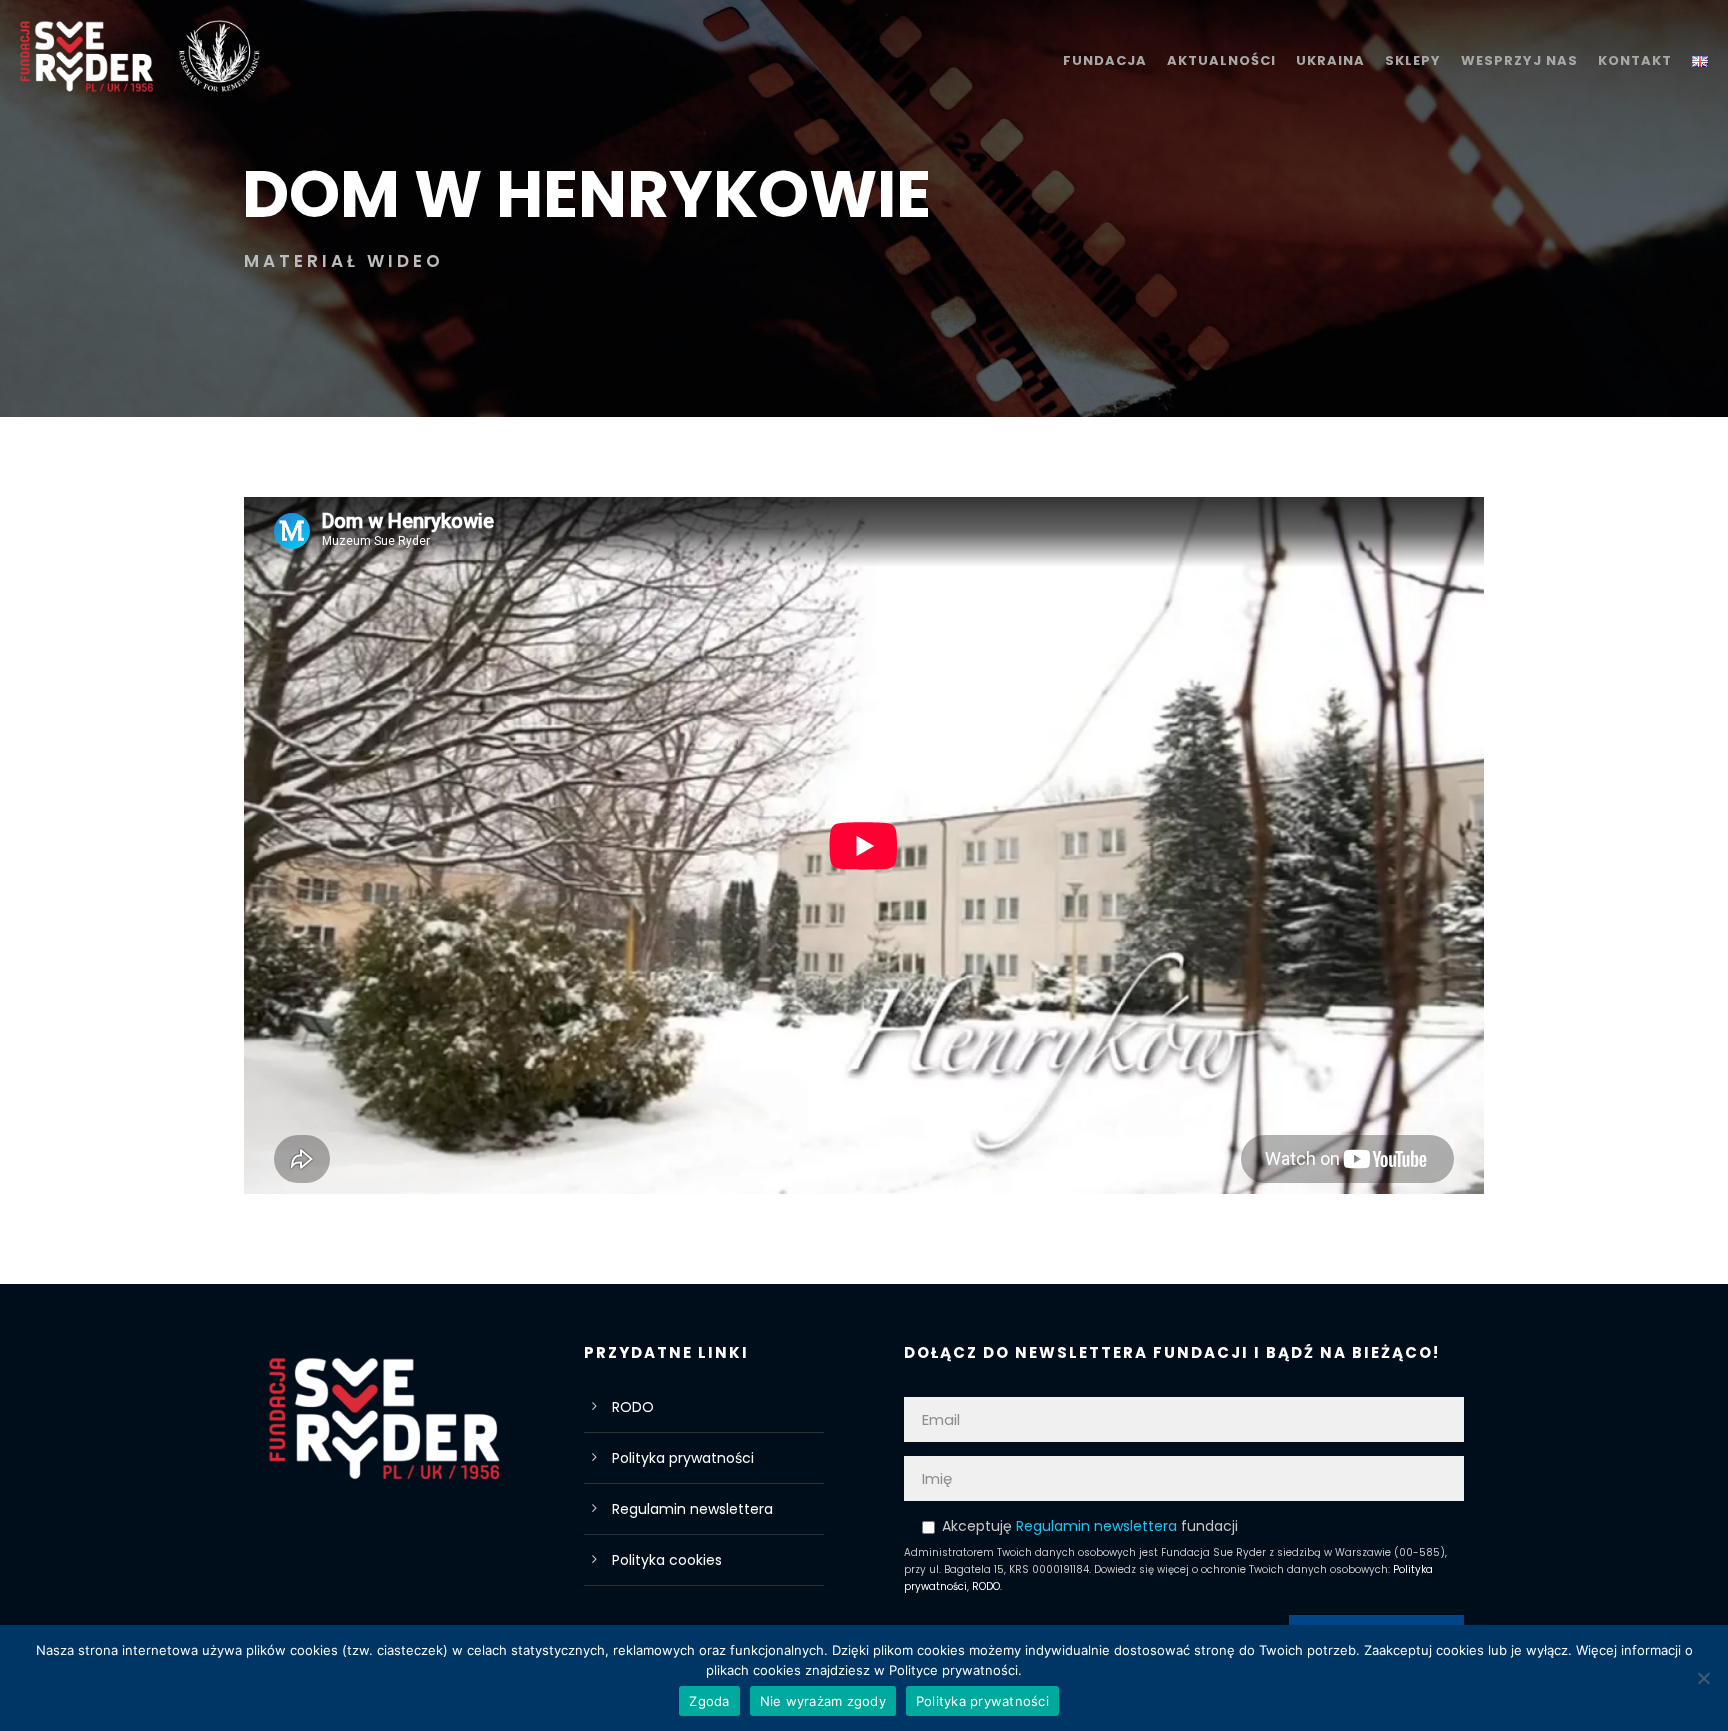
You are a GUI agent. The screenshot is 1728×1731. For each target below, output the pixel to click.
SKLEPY (1413, 60)
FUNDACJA (1105, 60)
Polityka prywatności (683, 1458)
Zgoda (709, 1701)
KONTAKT (1635, 60)
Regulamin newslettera (692, 1509)
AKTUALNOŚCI (1221, 60)
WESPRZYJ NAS (1519, 60)
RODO (633, 1407)
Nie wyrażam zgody (823, 1701)
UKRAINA (1330, 60)
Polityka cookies (667, 1560)
